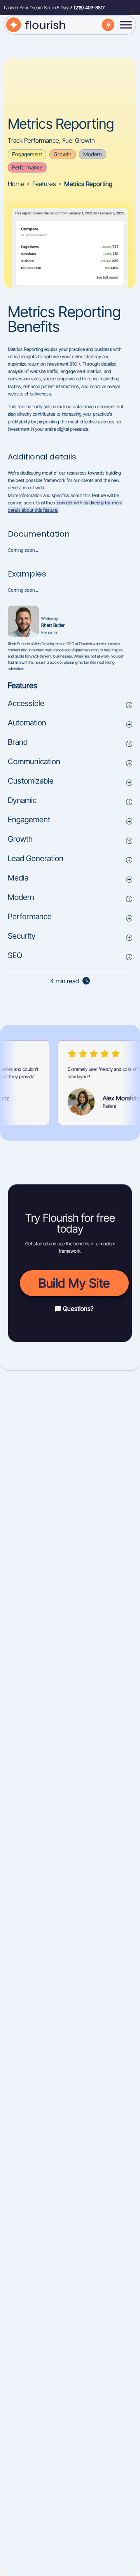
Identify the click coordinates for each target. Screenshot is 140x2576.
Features (44, 184)
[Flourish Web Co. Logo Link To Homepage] (37, 24)
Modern (93, 154)
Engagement (27, 154)
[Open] (126, 25)
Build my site (74, 1283)
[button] (70, 705)
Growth (63, 154)
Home (16, 184)
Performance (27, 167)
